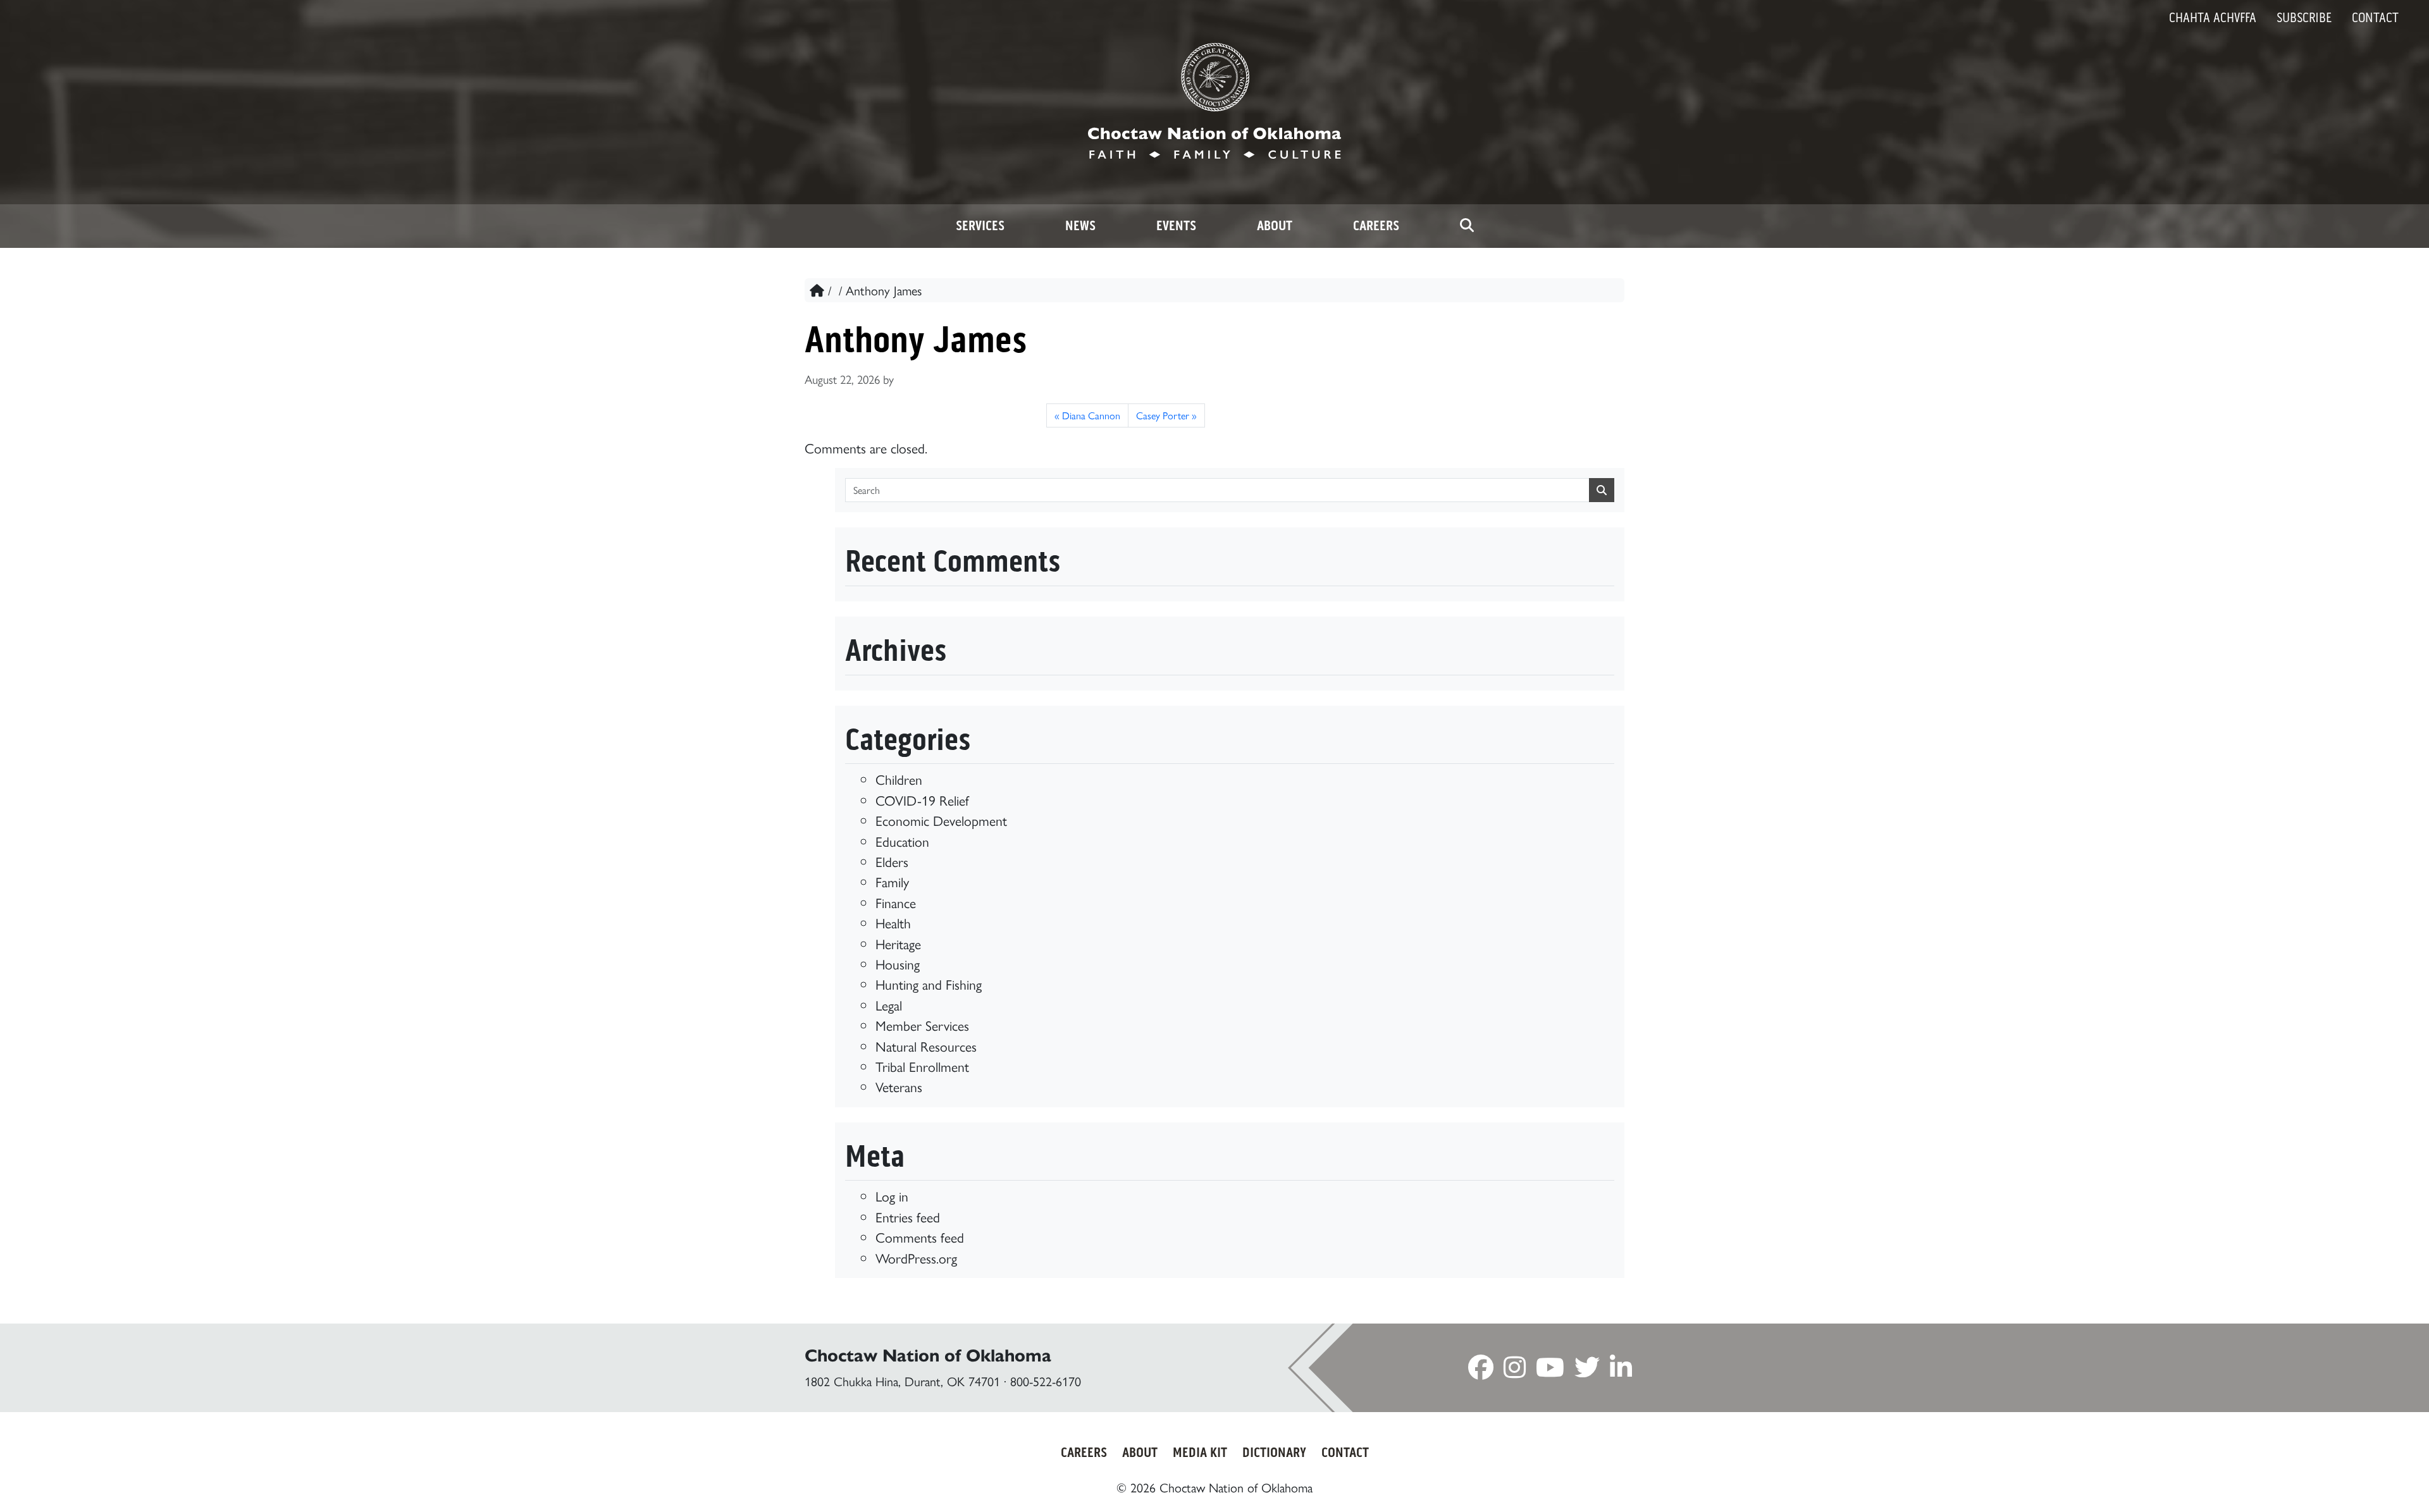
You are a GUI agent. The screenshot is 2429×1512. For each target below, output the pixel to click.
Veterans (899, 1086)
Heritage (898, 943)
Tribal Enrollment (922, 1066)
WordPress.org (916, 1257)
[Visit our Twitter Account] (1587, 1371)
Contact (2375, 18)
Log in (892, 1195)
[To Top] (2291, 1479)
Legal (889, 1005)
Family (892, 881)
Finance (896, 902)
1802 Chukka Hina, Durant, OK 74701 (902, 1381)
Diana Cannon (1091, 415)
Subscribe (2304, 18)
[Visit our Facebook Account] (1481, 1371)
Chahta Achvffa (2213, 18)
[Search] (1467, 226)
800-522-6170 (1046, 1381)
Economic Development (941, 820)
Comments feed (920, 1237)
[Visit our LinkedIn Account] (1621, 1371)
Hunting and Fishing (929, 984)
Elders (892, 861)
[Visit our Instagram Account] (1515, 1371)
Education (902, 841)
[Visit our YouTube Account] (1550, 1371)
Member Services (922, 1025)
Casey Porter (1163, 415)
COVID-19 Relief (922, 800)
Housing (898, 963)
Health (893, 922)
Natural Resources (926, 1046)
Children (899, 779)
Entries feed (908, 1216)
